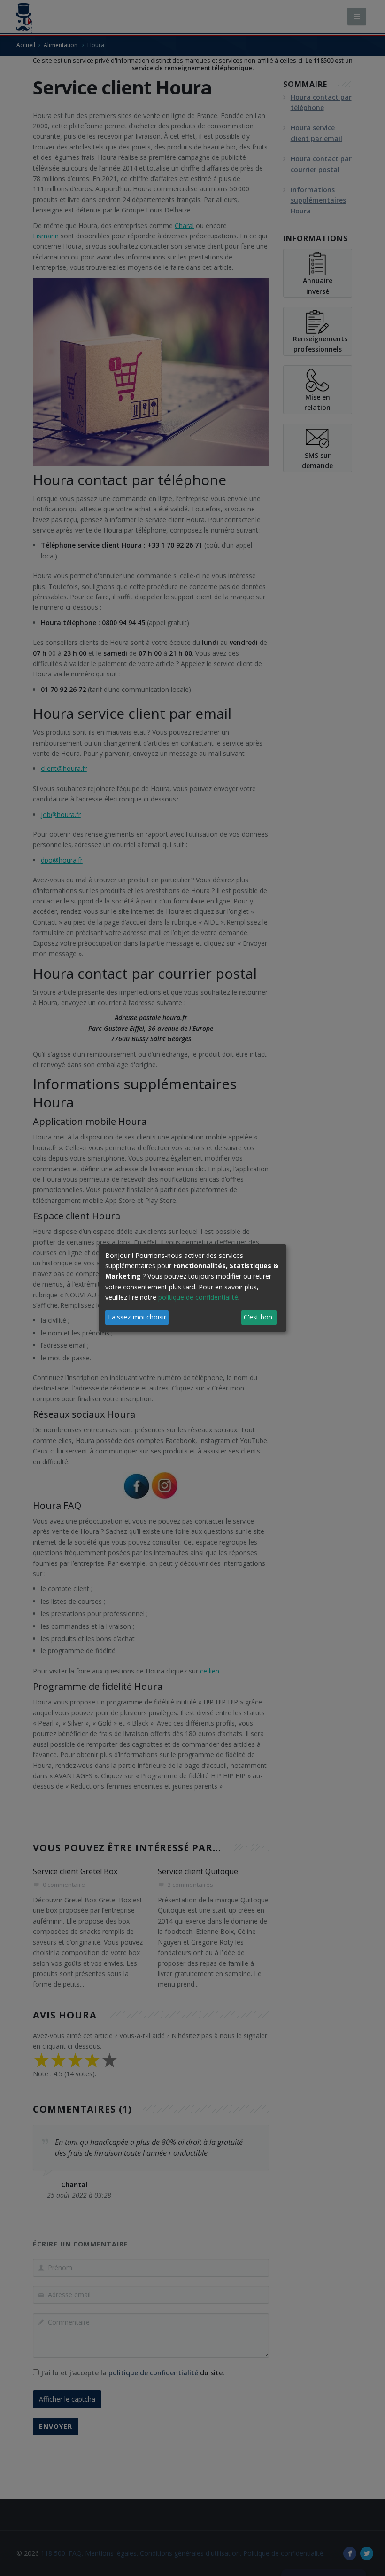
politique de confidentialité (198, 1297)
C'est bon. (259, 1317)
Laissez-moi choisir (137, 1317)
